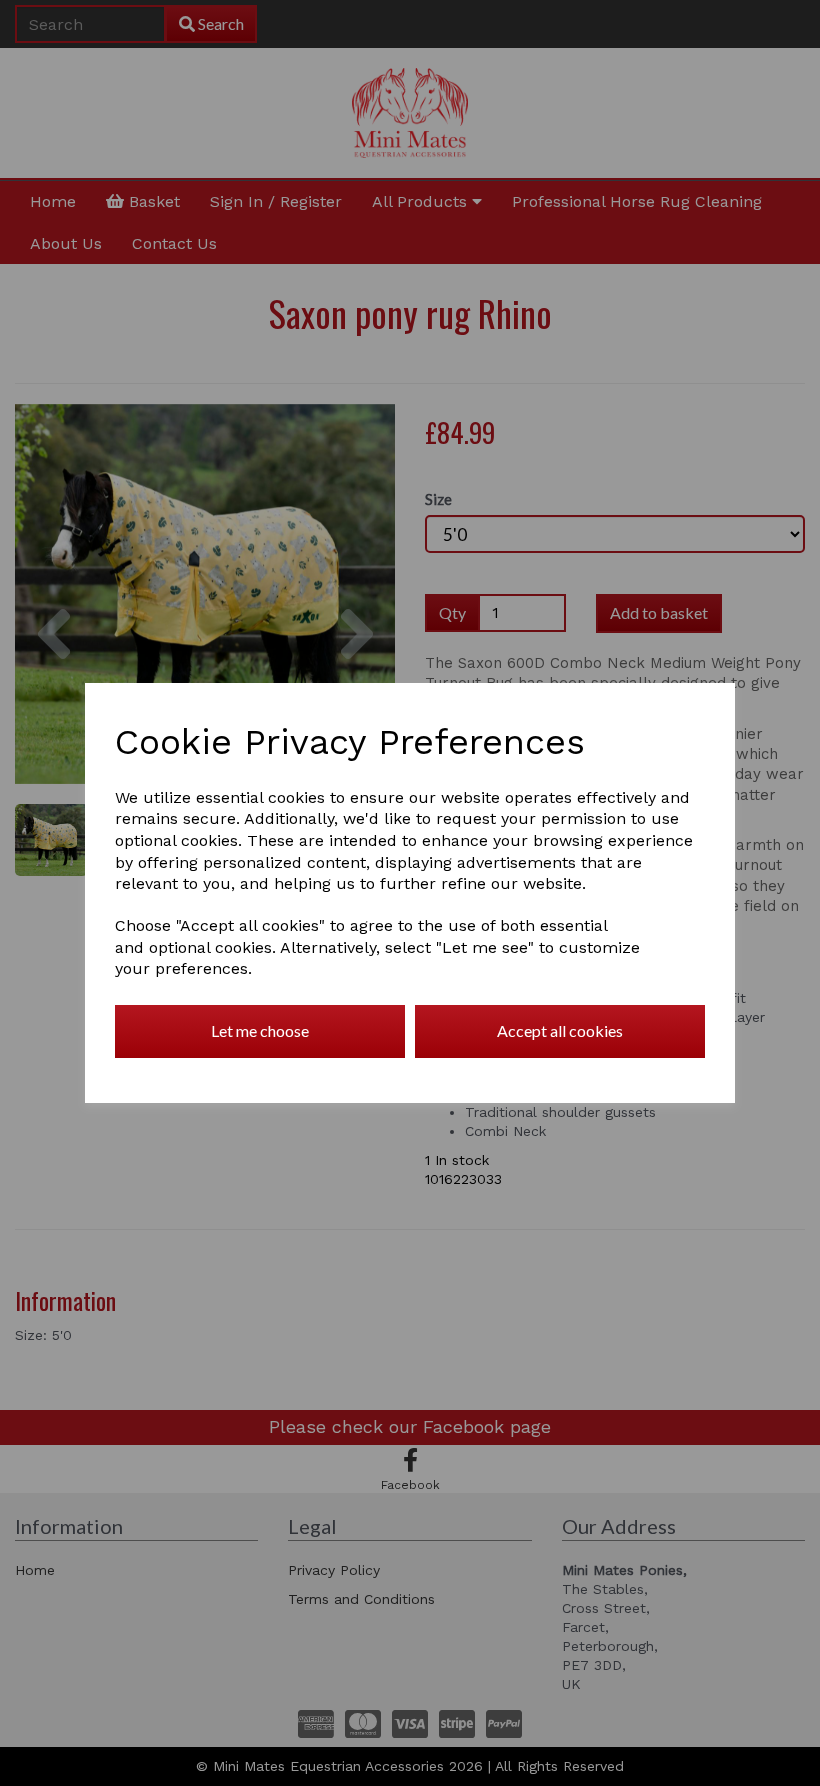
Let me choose (260, 1030)
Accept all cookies (560, 1030)
